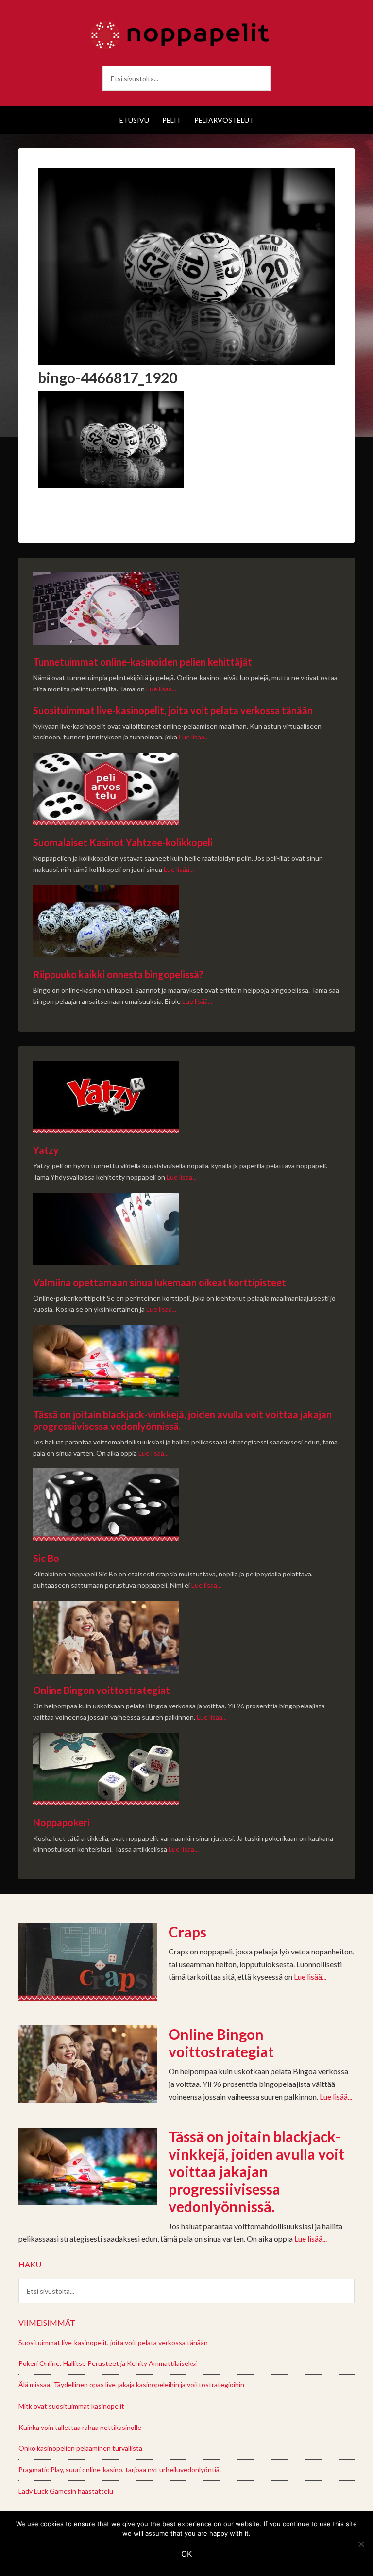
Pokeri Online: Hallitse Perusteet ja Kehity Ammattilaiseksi (108, 2363)
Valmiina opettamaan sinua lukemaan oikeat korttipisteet (160, 1282)
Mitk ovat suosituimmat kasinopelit (71, 2406)
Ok (186, 2554)
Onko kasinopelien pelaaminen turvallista (80, 2448)
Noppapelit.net (186, 34)
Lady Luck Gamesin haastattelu (66, 2491)
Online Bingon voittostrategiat (102, 1690)
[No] (361, 2544)
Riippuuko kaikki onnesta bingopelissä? (118, 974)
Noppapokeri (61, 1822)
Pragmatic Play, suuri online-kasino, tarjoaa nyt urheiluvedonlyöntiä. (120, 2469)
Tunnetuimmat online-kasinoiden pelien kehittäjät (143, 662)
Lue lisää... (161, 689)
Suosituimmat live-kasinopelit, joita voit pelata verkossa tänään (173, 710)
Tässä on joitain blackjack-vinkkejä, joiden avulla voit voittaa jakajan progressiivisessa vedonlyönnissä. (256, 2171)
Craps (187, 1932)
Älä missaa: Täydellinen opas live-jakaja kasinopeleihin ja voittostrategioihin (131, 2385)
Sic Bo (46, 1558)
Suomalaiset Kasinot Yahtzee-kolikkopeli (123, 842)
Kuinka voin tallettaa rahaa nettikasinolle (80, 2427)
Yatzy (46, 1150)
